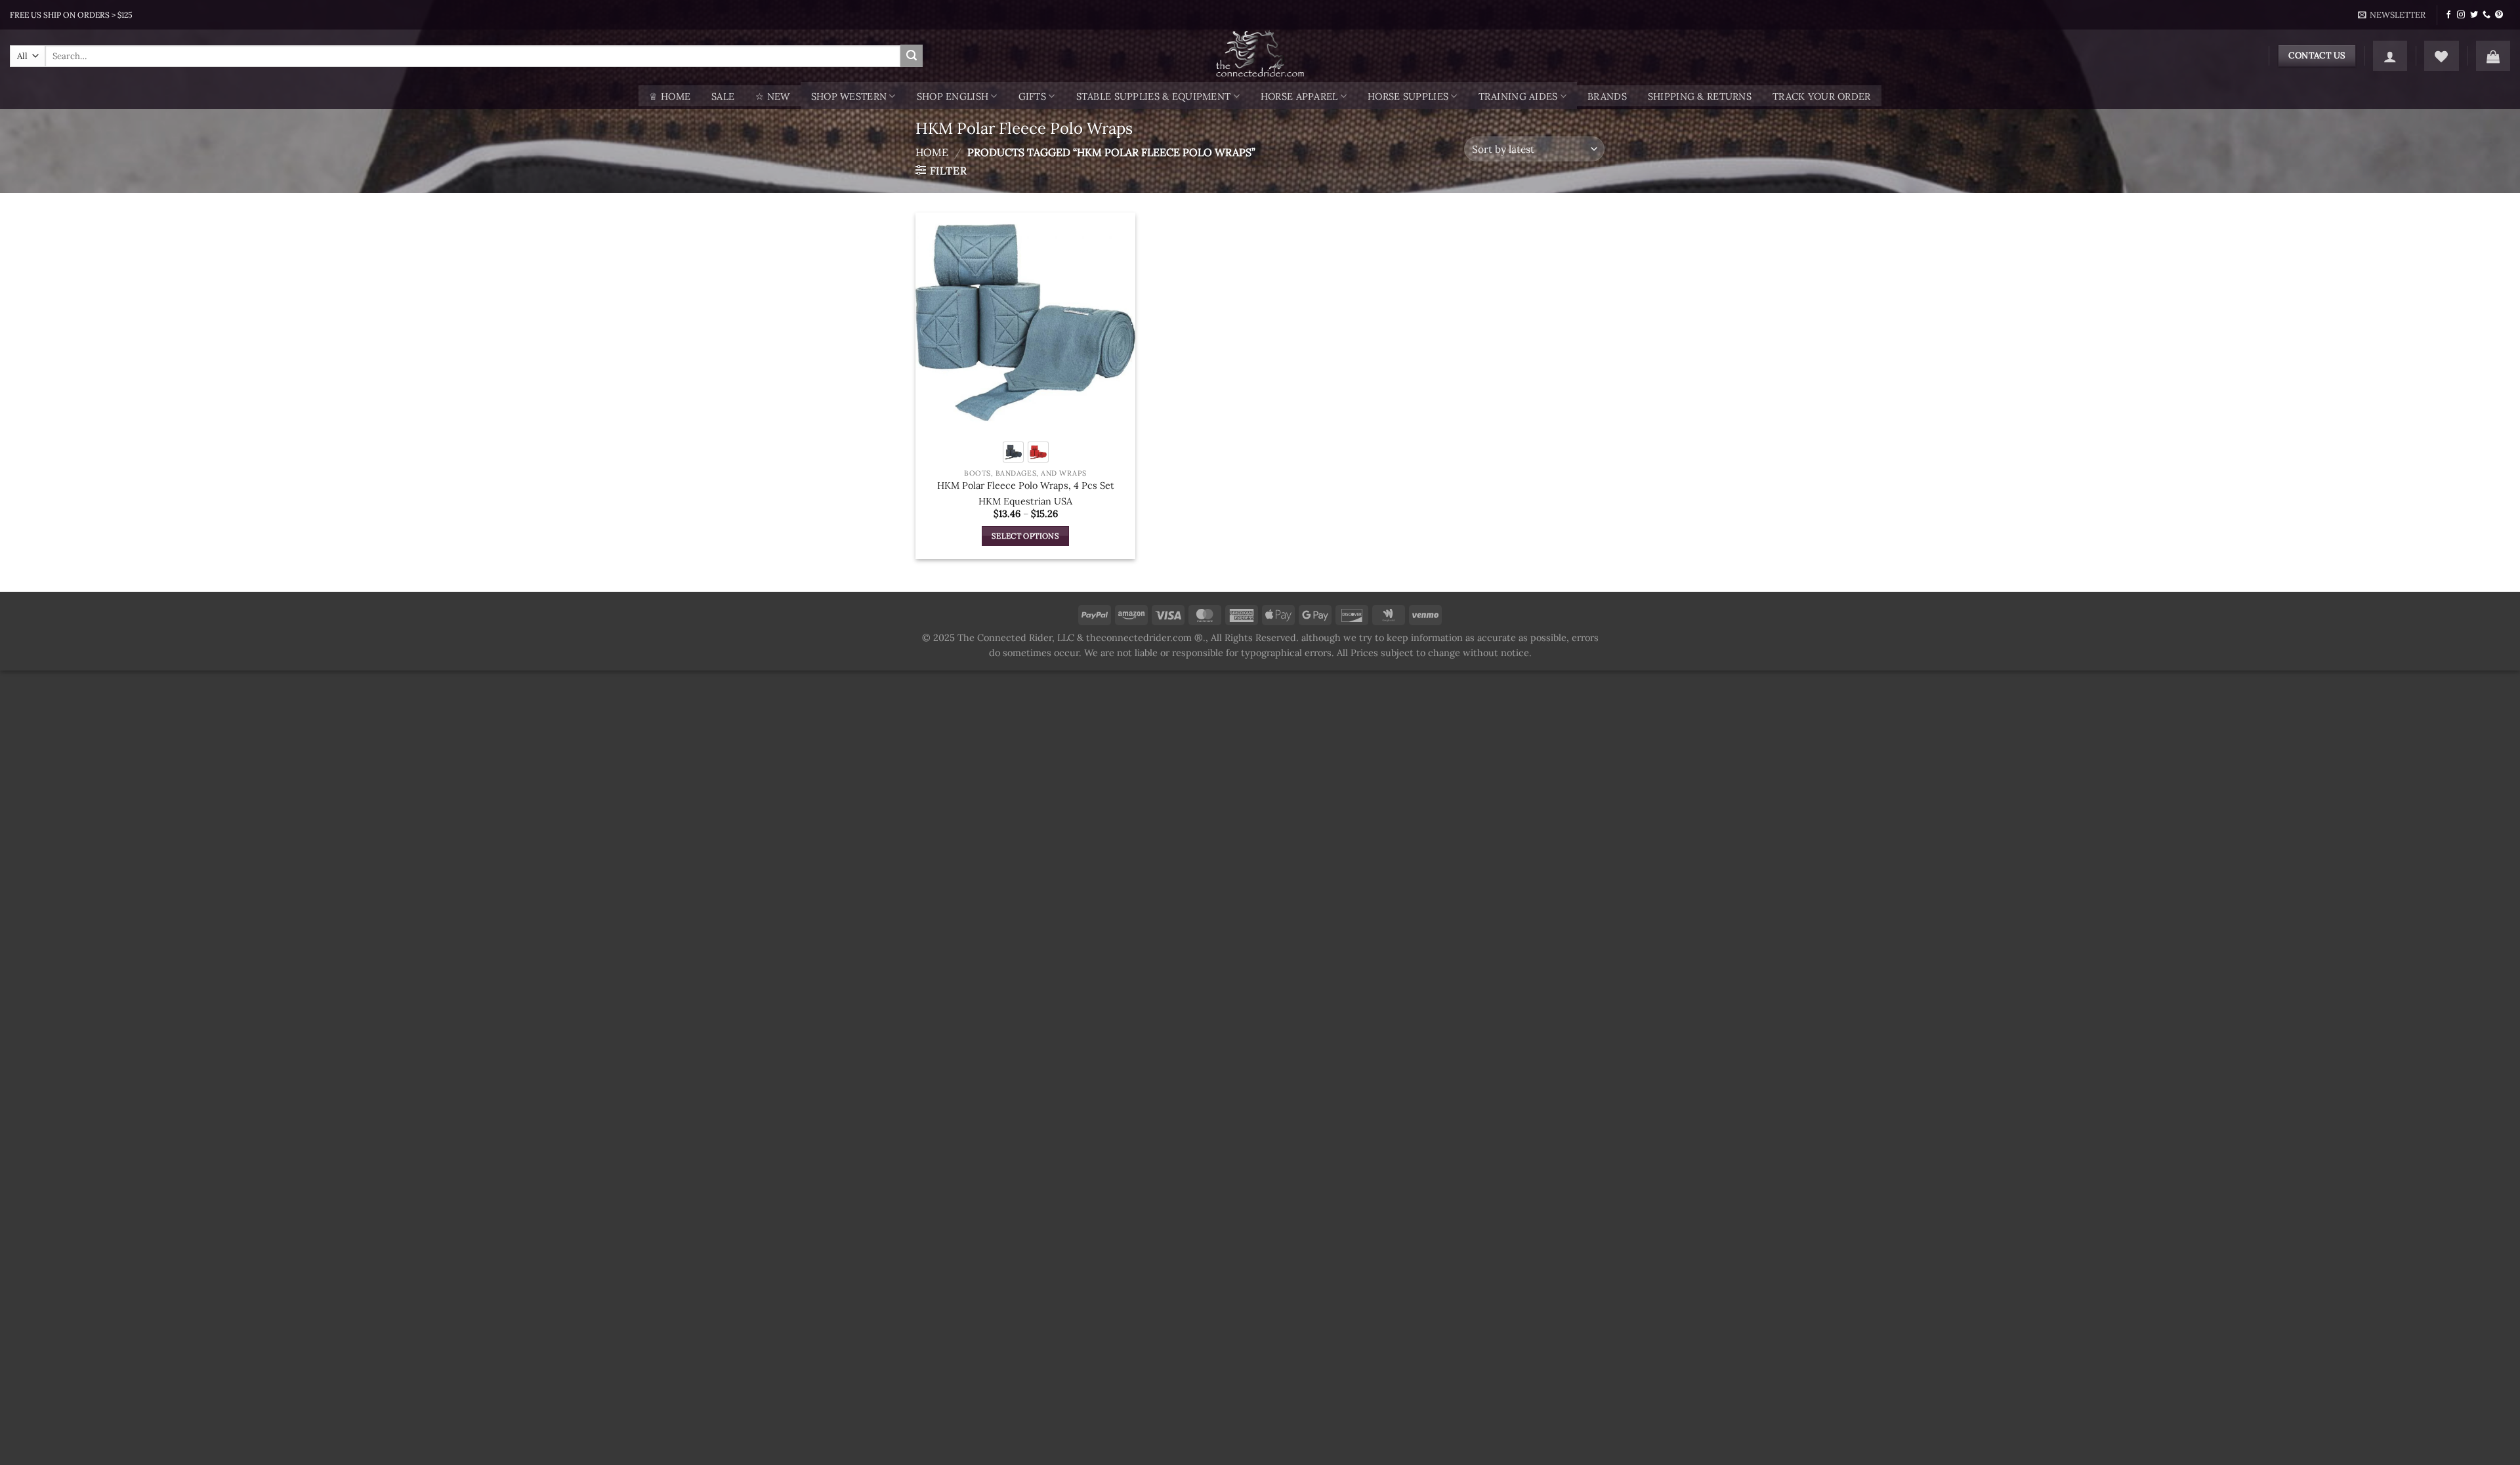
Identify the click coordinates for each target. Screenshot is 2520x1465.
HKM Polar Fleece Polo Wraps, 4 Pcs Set (1026, 485)
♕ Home (670, 96)
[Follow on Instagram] (2461, 15)
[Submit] (912, 56)
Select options (1025, 536)
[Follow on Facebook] (2448, 15)
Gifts (1032, 96)
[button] (2392, 15)
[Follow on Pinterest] (2499, 15)
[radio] (1013, 452)
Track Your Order (1822, 96)
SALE (723, 96)
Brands (1607, 96)
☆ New (772, 96)
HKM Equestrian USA (1025, 501)
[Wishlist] (2441, 56)
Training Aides (1518, 96)
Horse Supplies (1408, 96)
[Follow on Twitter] (2474, 15)
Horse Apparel (1299, 96)
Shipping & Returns (1700, 96)
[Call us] (2487, 15)
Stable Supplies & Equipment (1154, 96)
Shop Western (849, 96)
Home (932, 152)
